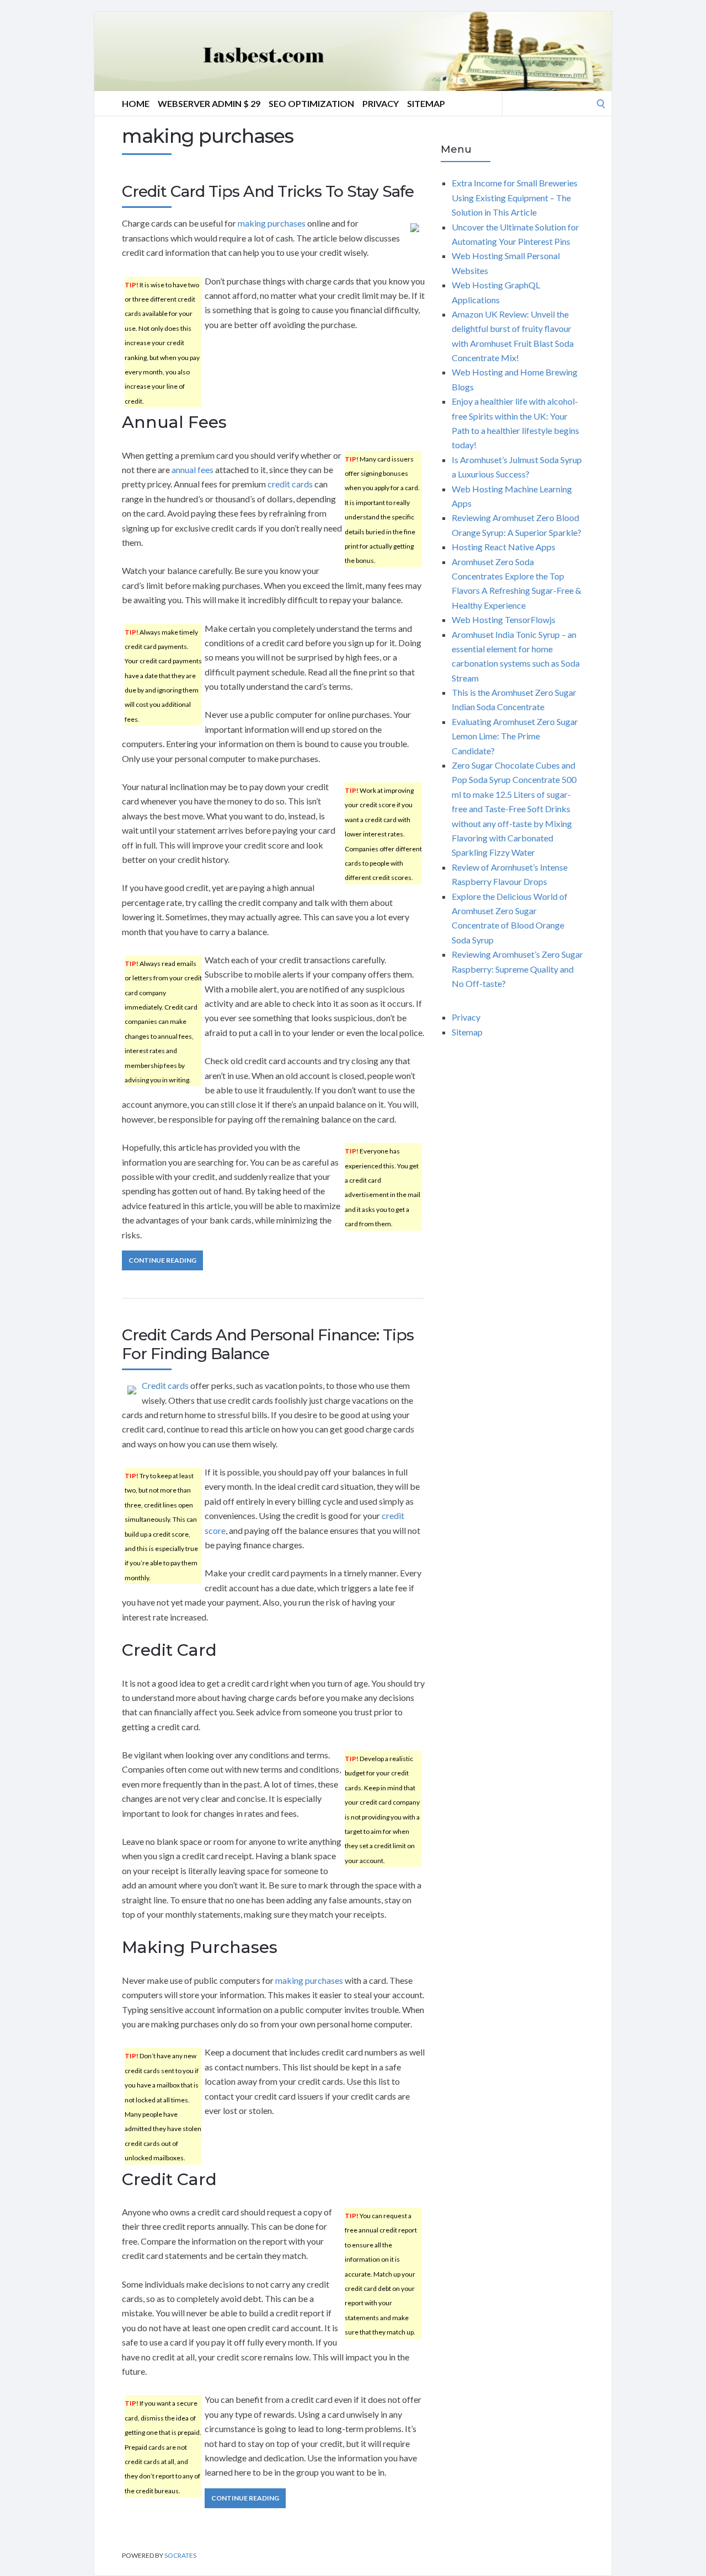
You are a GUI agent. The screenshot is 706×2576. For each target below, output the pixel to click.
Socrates (180, 2555)
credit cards (290, 484)
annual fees (192, 469)
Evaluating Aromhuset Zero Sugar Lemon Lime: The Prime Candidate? (515, 736)
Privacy (381, 103)
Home (136, 103)
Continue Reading (162, 1260)
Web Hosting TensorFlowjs (504, 619)
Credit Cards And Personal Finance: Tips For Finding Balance (268, 1344)
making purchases (272, 223)
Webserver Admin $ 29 (209, 103)
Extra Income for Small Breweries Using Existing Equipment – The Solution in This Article (515, 197)
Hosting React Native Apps (504, 547)
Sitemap (426, 103)
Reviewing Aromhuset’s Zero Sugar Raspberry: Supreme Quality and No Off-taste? (517, 969)
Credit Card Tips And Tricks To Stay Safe (268, 191)
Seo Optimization (311, 103)
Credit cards (165, 1385)
